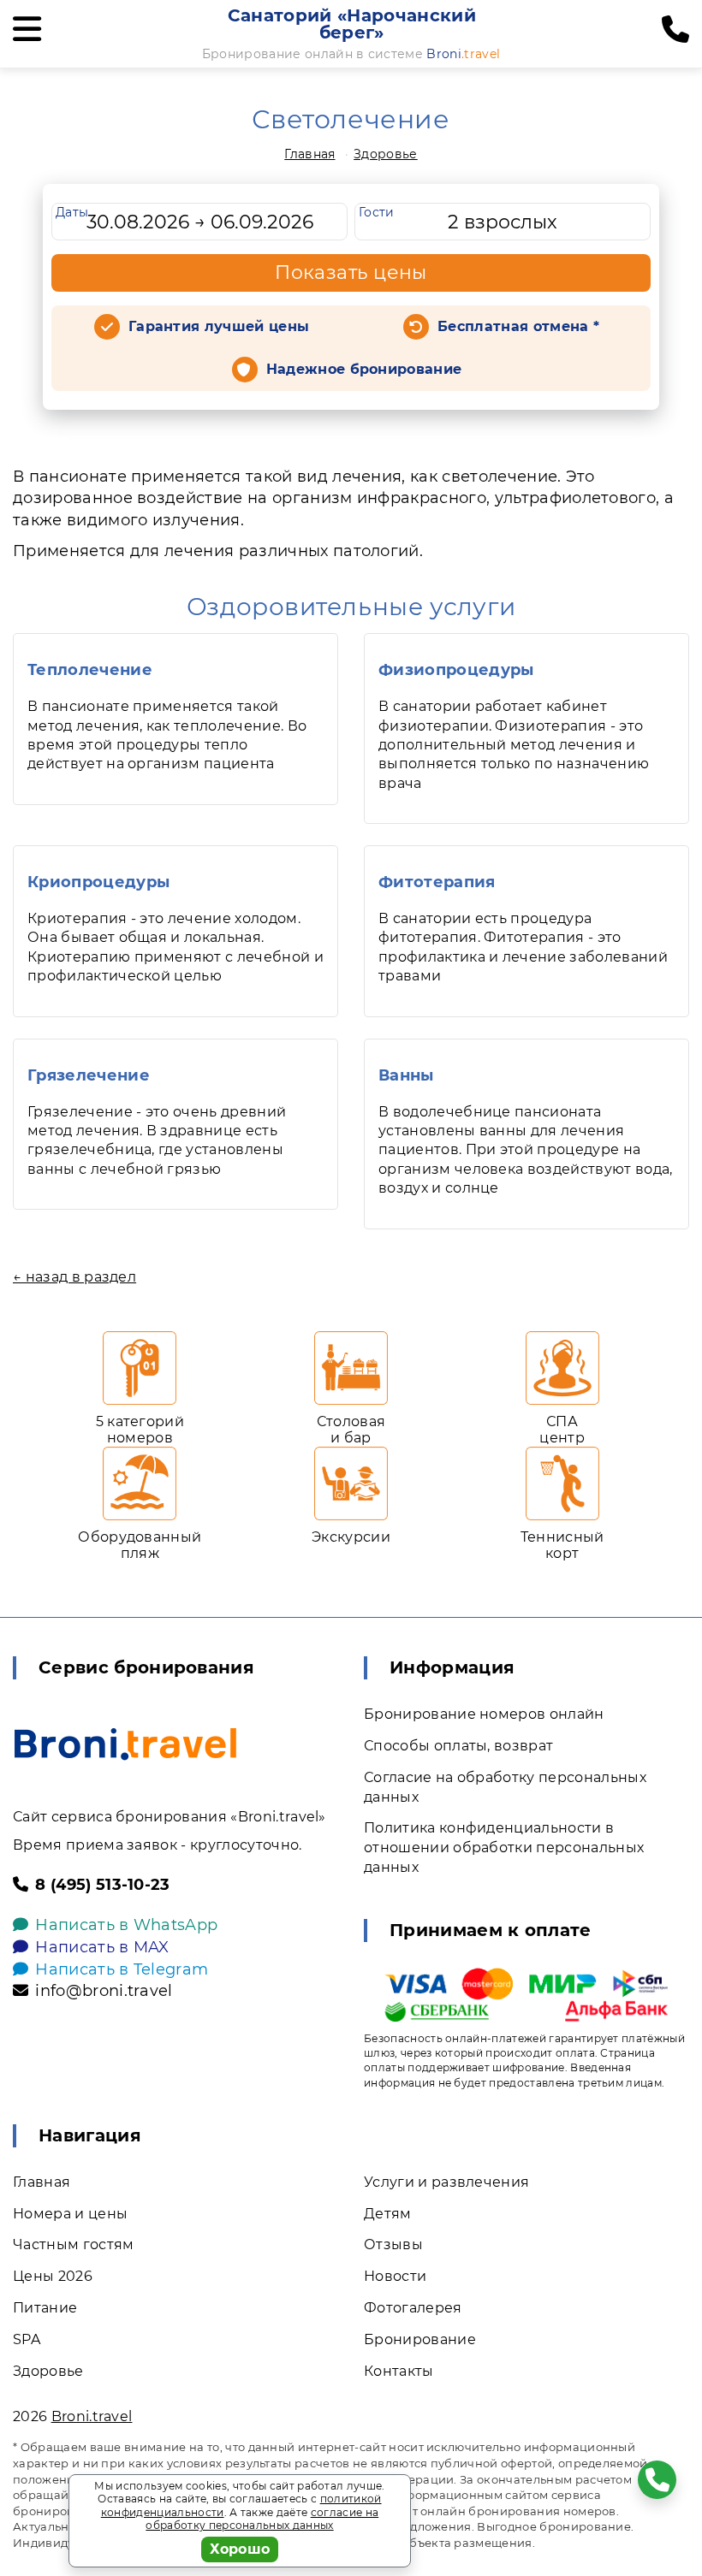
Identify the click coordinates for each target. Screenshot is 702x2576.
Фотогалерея (413, 2308)
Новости (395, 2276)
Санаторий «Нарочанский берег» (352, 24)
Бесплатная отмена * (518, 326)
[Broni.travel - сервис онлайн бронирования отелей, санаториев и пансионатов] (125, 1744)
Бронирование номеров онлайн (484, 1714)
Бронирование (420, 2339)
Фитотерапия (437, 882)
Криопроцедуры (98, 882)
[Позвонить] (675, 30)
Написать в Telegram (122, 1969)
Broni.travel (92, 2416)
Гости (377, 212)
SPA (27, 2339)
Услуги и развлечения (446, 2182)
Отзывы (393, 2244)
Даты (72, 212)
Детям (388, 2214)
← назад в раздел (74, 1277)
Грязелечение (89, 1075)
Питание (45, 2308)
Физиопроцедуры (456, 670)
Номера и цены (70, 2214)
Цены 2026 (53, 2276)
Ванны (406, 1075)
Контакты (399, 2371)
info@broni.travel (104, 1991)
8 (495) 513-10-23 (102, 1885)
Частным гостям (73, 2244)
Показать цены (351, 272)
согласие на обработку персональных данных (262, 2519)
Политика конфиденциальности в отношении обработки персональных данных (504, 1848)
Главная (309, 154)
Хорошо (240, 2549)
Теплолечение (90, 670)
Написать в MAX (102, 1947)
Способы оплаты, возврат (458, 1746)
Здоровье (386, 154)
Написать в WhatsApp (126, 1925)
